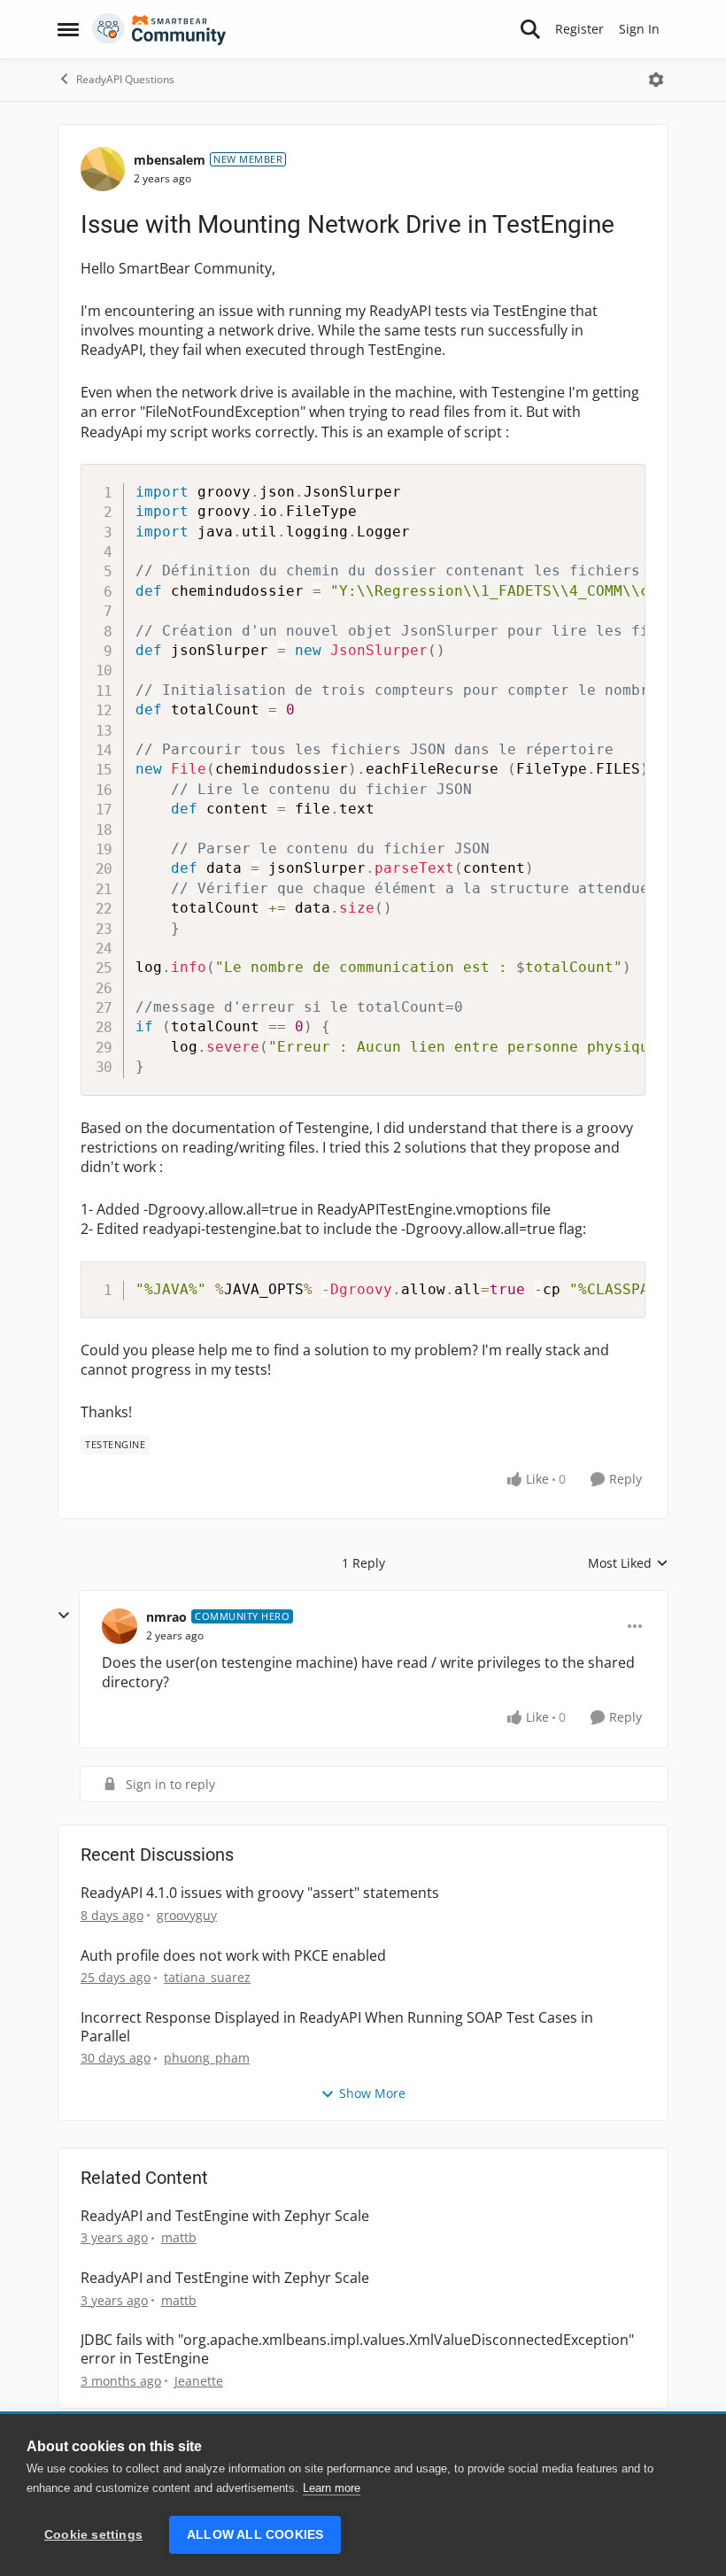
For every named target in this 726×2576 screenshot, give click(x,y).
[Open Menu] (656, 80)
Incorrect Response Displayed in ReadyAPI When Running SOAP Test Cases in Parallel (337, 2027)
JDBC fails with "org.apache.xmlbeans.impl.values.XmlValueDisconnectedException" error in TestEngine (357, 2349)
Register (579, 29)
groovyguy (187, 1915)
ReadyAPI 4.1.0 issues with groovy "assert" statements (260, 1893)
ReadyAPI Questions (125, 79)
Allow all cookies (255, 2535)
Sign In (639, 29)
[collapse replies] (64, 1616)
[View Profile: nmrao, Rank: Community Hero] (120, 1626)
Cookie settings (93, 2535)
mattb (179, 2237)
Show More (372, 2093)
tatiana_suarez (207, 1977)
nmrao (166, 1617)
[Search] (530, 29)
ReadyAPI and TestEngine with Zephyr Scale (225, 2216)
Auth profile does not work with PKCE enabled (233, 1956)
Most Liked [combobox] (628, 1563)
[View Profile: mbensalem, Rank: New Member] (103, 169)
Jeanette (199, 2381)
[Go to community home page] (159, 29)
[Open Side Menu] (68, 29)
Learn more (332, 2488)
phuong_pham (207, 2058)
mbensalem (170, 160)
